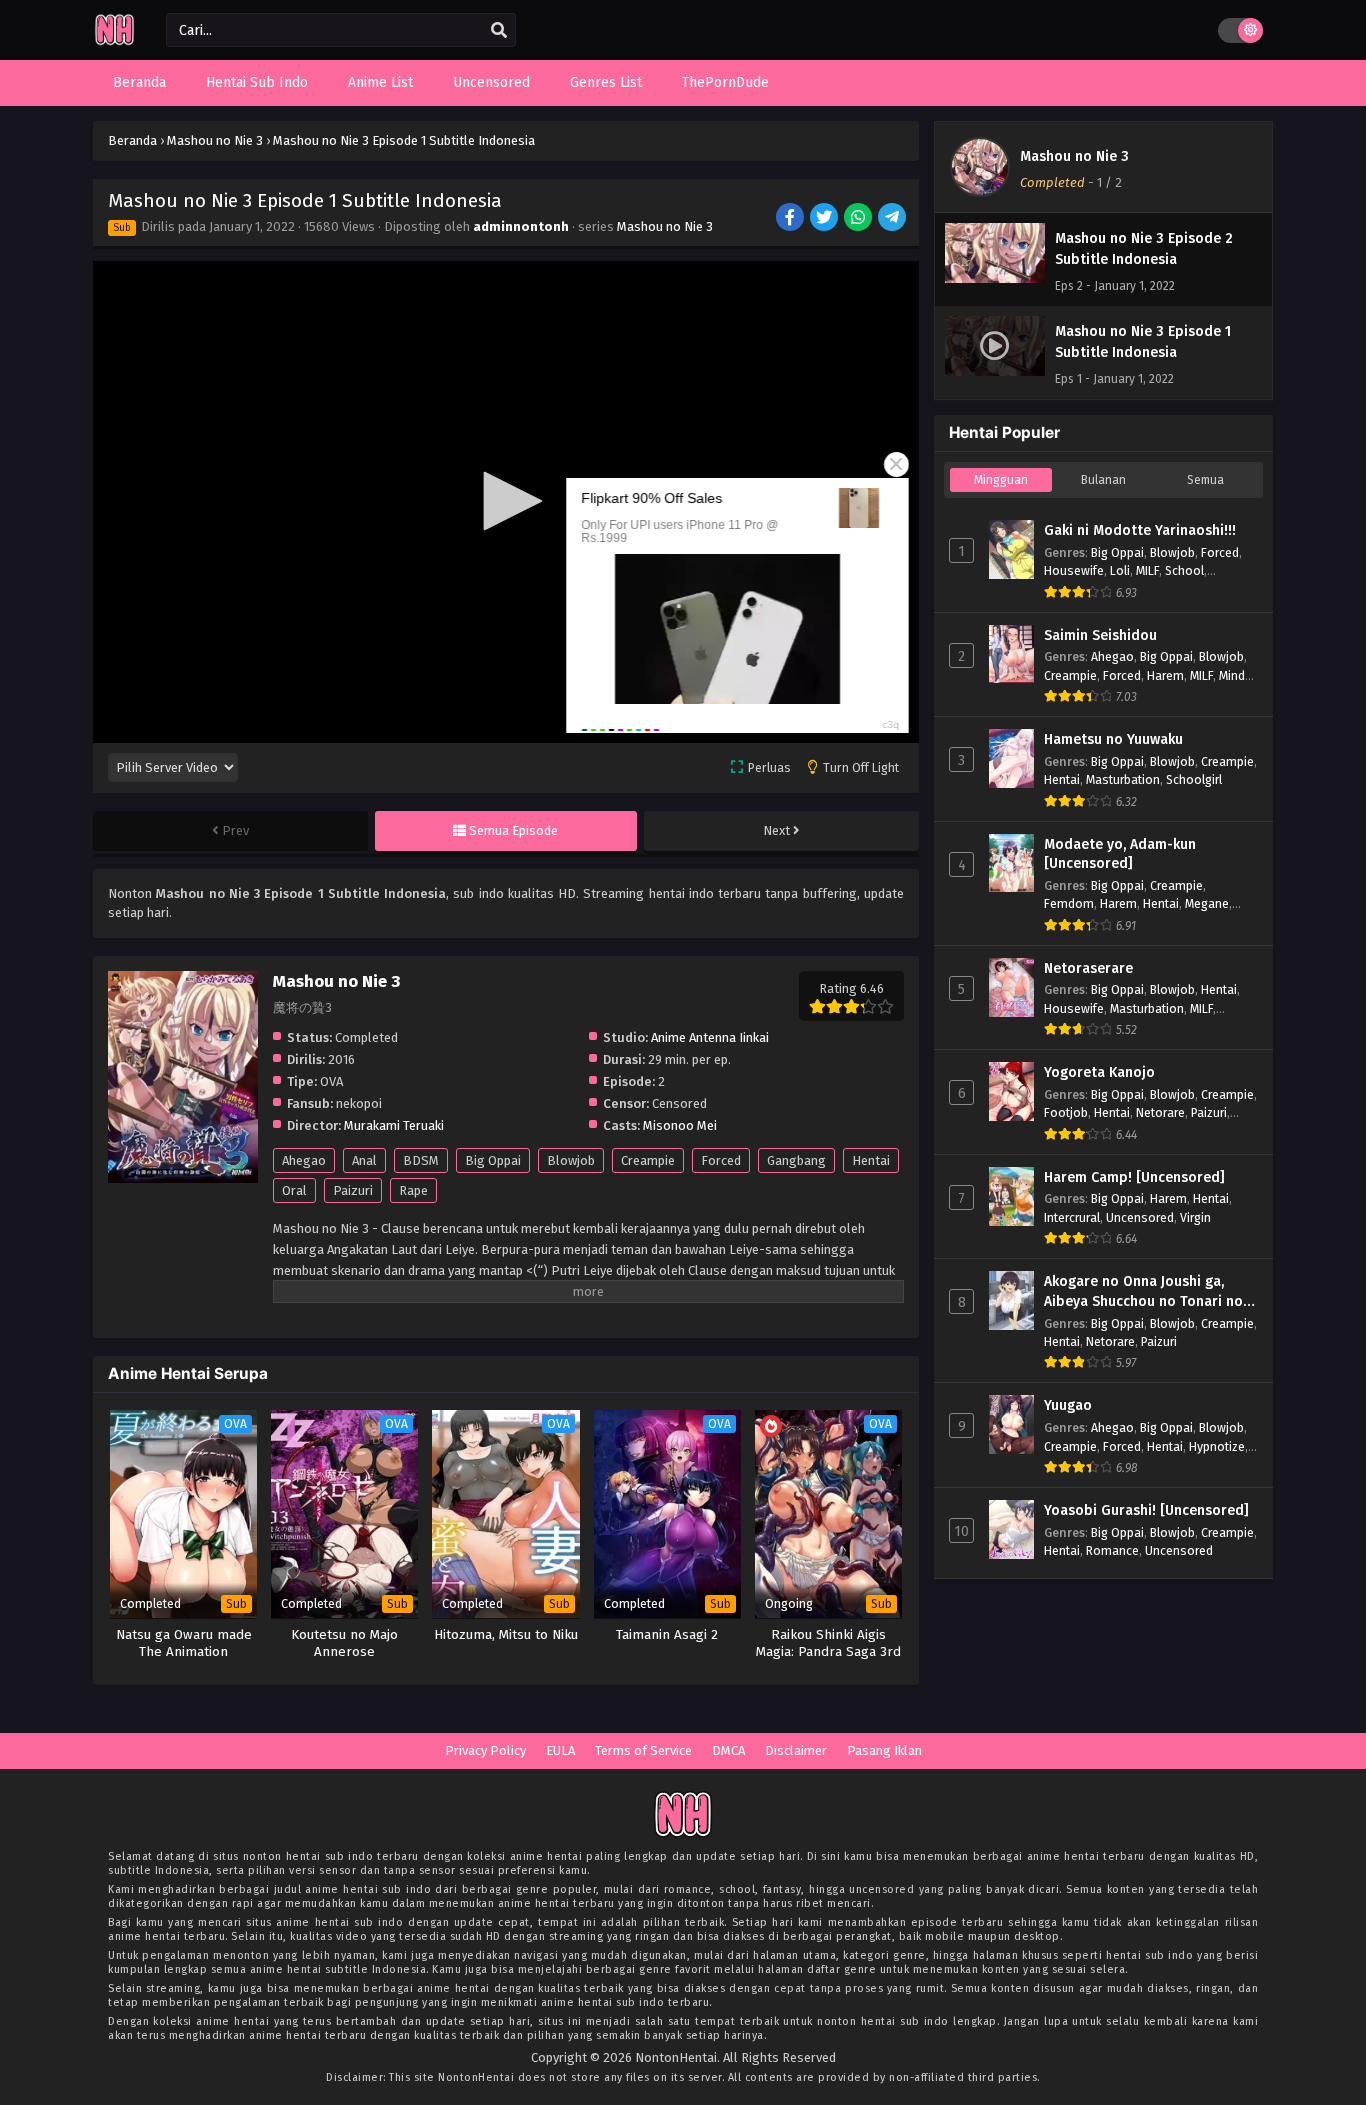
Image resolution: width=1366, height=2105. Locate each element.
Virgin (1195, 1217)
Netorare (1160, 1112)
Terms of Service (643, 1750)
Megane (1207, 903)
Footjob (1066, 1112)
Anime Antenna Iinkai (710, 1037)
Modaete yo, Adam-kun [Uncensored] (1120, 854)
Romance (1112, 1550)
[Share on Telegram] (893, 219)
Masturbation (1123, 779)
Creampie (648, 1160)
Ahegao (304, 1160)
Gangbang (796, 1160)
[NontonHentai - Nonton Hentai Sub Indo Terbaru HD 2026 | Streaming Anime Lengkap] (114, 42)
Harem (1165, 675)
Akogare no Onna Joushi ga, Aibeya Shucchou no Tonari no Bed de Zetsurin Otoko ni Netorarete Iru (1143, 1292)
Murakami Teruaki (394, 1125)
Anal (364, 1160)
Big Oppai (493, 1160)
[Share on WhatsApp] (859, 219)
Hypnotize (1217, 1446)
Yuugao (1068, 1405)
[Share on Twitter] (825, 219)
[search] (499, 31)
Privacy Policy (485, 1750)
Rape (413, 1190)
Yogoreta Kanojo (1099, 1072)
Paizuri (353, 1190)
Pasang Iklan (884, 1750)
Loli (1120, 570)
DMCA (728, 1750)
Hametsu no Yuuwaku (1113, 739)
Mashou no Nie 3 (665, 226)
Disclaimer (796, 1750)
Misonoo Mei (680, 1125)
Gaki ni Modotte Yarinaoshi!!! (1140, 530)
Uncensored (1140, 1217)
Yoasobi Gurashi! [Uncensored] (1146, 1510)
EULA (560, 1750)
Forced (721, 1160)
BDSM (421, 1160)
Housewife (1074, 570)
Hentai (871, 1160)
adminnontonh (521, 226)
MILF (1147, 570)
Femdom (1069, 903)
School (1184, 570)
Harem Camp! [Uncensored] (1134, 1177)
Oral (294, 1190)
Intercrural (1072, 1217)
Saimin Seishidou (1100, 635)
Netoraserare (1088, 968)
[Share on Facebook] (791, 219)
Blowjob (571, 1160)
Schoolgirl (1194, 779)
